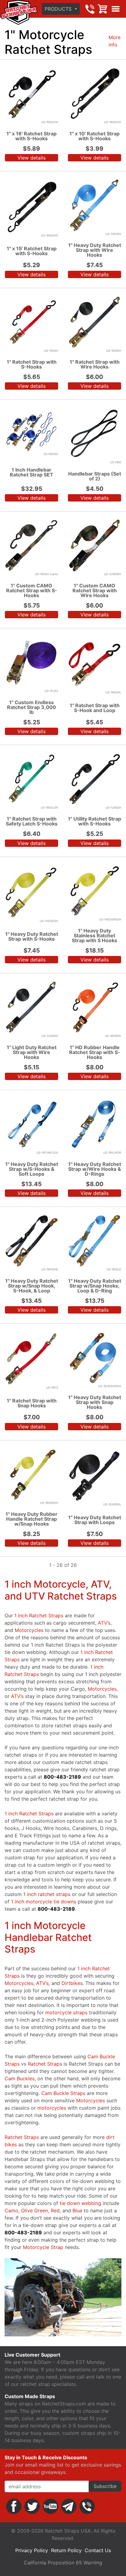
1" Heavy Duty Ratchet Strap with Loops (95, 1520)
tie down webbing (80, 2203)
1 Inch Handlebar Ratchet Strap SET (31, 472)
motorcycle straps (66, 2012)
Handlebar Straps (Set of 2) (95, 476)
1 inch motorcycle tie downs (44, 1902)
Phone (87, 2506)
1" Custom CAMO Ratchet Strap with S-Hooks (32, 590)
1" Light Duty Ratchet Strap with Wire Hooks (32, 1052)
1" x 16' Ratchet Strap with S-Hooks (31, 136)
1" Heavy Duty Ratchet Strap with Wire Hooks (95, 250)
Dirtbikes (72, 1983)
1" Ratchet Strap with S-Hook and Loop (95, 708)
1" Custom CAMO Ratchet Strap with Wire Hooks (95, 590)
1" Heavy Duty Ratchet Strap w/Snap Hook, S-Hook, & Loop (32, 1286)
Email (69, 2506)
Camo (11, 2210)
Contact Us (98, 2550)
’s (104, 1623)
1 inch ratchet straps (47, 1894)
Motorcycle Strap (43, 2247)
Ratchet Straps (45, 2064)
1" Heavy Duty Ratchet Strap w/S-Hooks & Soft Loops (32, 1169)
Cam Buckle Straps (63, 2093)
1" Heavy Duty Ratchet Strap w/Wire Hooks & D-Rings (95, 1169)
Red (55, 2210)
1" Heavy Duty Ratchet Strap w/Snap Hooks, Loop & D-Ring (95, 1286)
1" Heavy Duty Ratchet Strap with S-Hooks (32, 936)
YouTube (50, 2506)
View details (31, 158)
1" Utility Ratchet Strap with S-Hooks (94, 821)
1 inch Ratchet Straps (39, 1615)
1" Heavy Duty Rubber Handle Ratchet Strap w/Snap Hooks (31, 1519)
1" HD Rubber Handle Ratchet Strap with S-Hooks (95, 1052)
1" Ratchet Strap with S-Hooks (32, 364)
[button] (61, 9)
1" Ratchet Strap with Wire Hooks (95, 364)
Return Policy (66, 2550)
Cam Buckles (20, 2078)
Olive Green (35, 2210)
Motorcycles (29, 1630)
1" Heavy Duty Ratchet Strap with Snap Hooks (95, 1402)
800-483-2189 (90, 9)
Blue (77, 2210)
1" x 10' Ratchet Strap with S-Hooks (94, 136)
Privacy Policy (32, 2550)
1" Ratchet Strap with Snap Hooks (32, 1403)
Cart (103, 9)
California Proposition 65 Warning (63, 2563)
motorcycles (52, 2108)
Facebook (14, 2506)
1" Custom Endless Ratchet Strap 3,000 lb (31, 707)
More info (115, 41)
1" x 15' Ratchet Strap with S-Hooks (32, 251)
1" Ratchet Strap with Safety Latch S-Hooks (32, 821)
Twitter (32, 2506)
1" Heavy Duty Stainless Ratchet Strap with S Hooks (94, 935)
